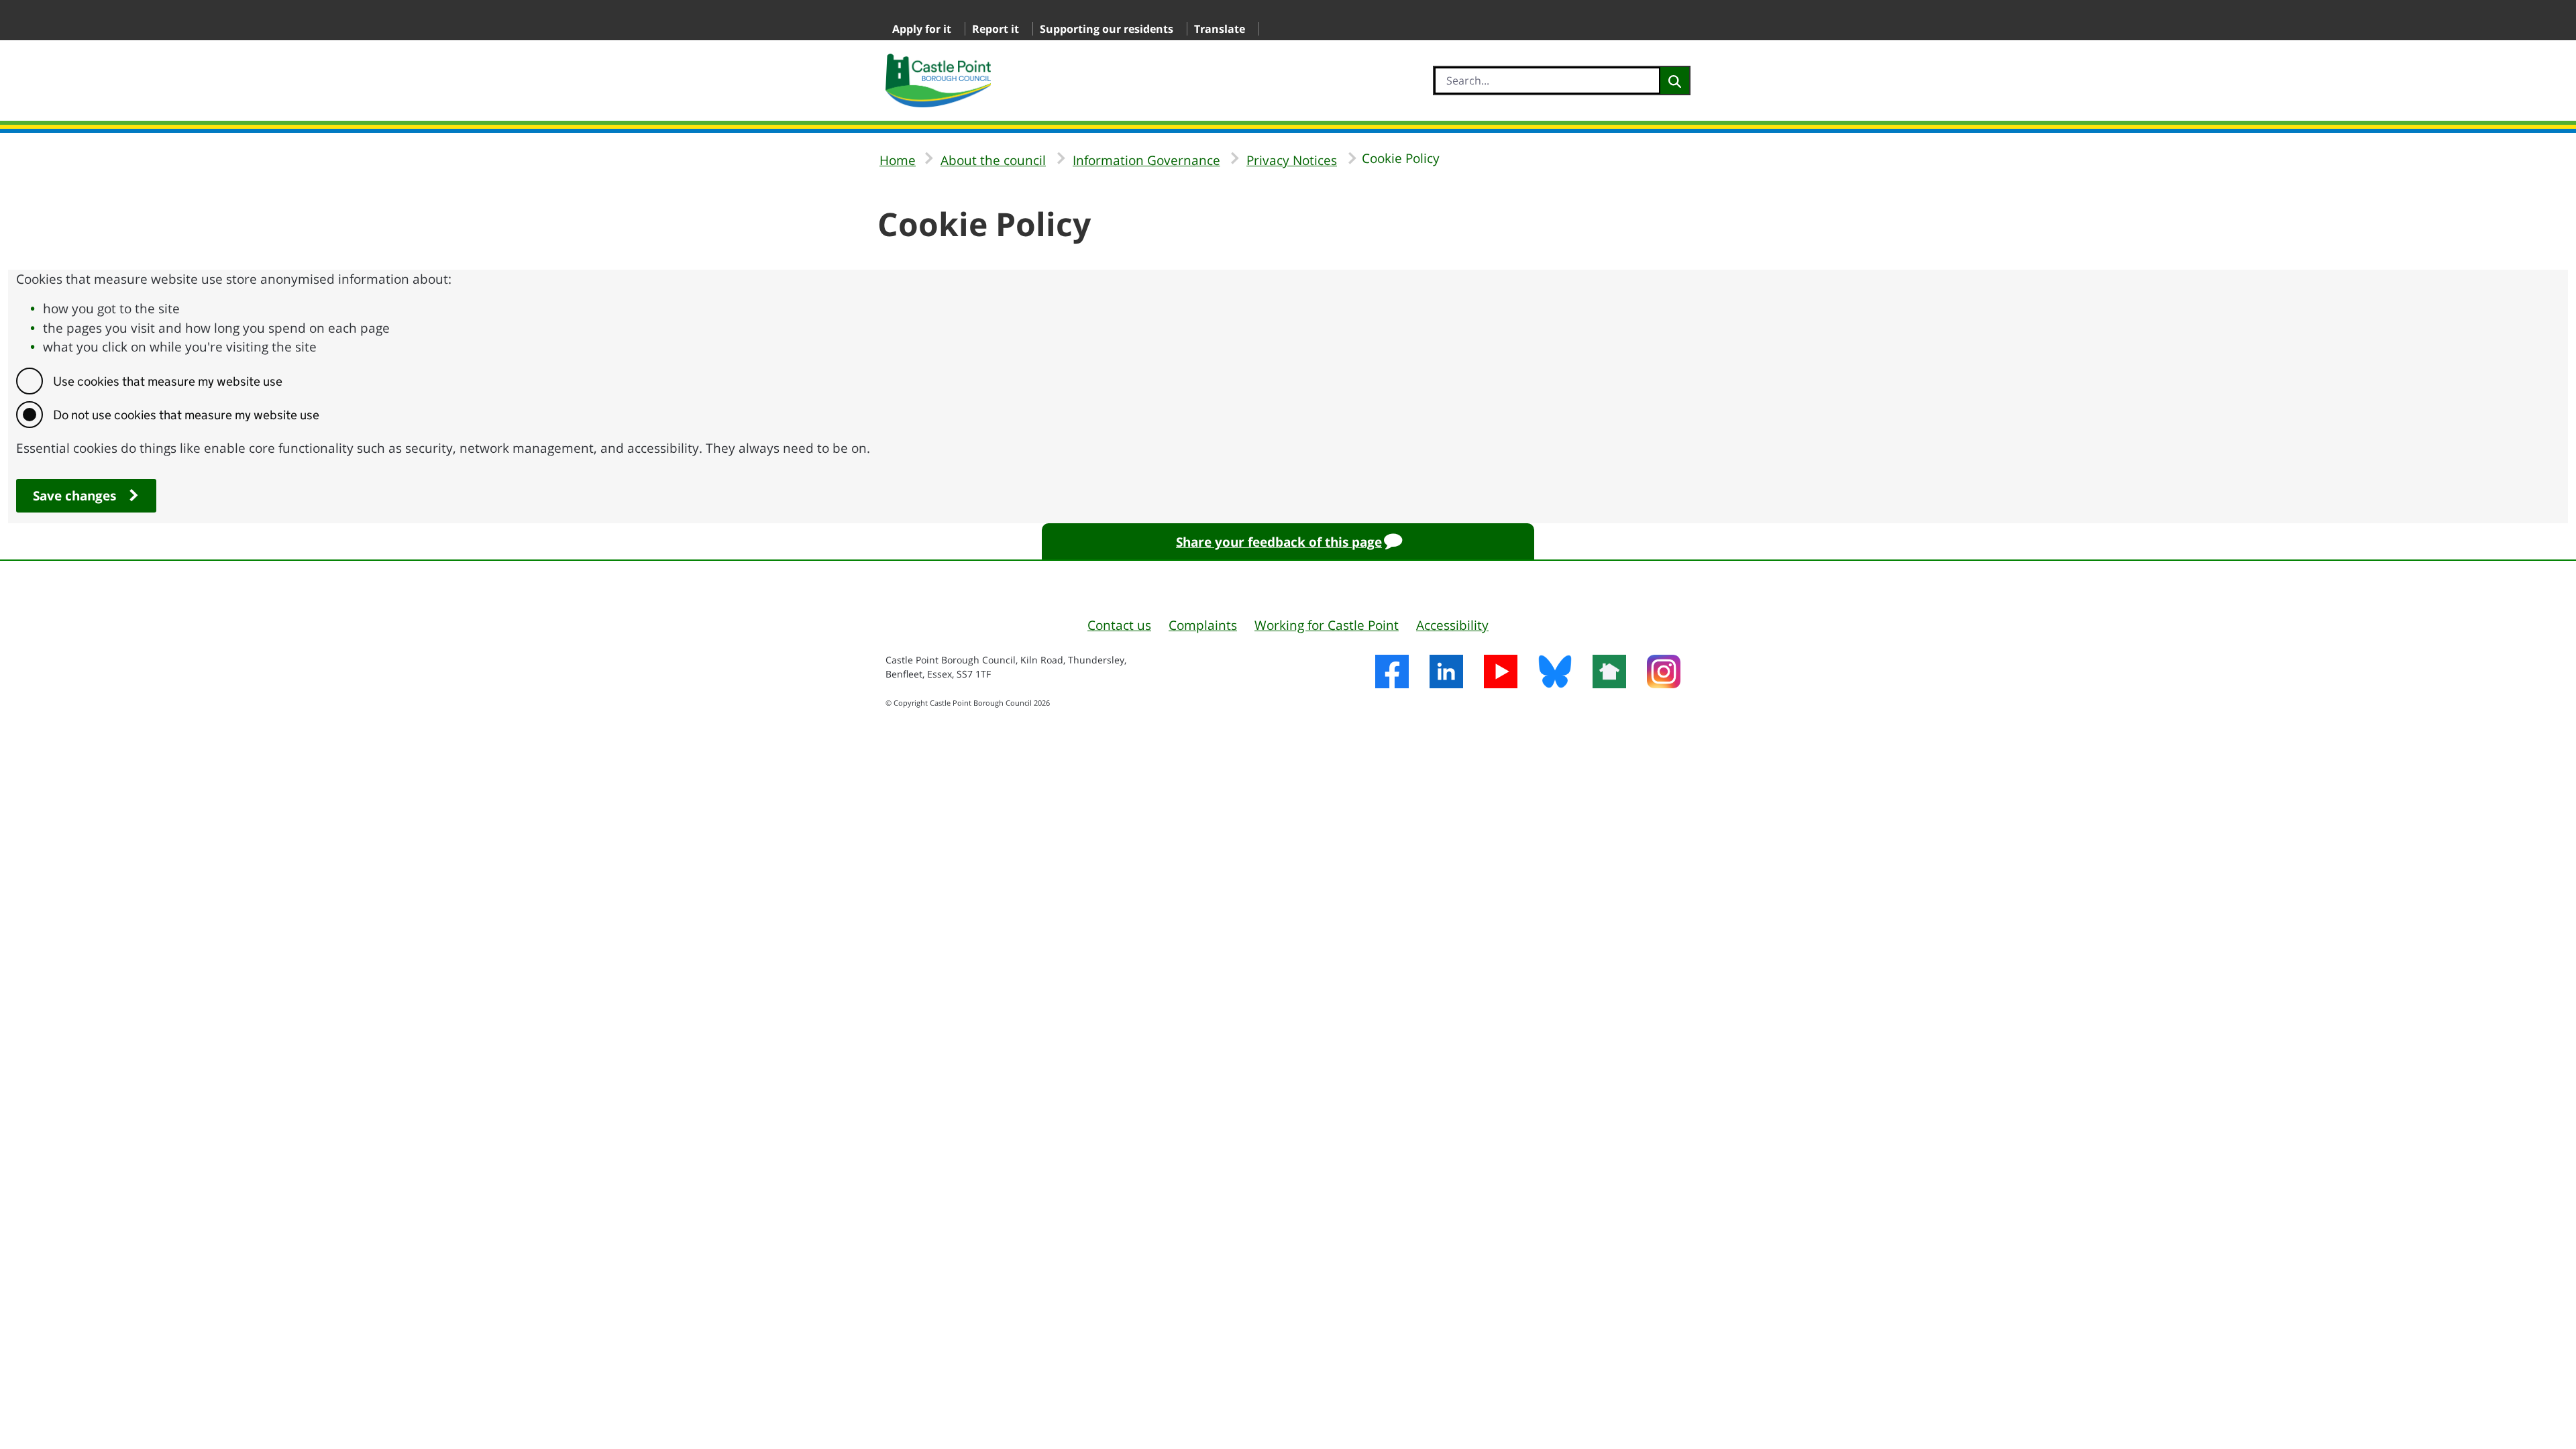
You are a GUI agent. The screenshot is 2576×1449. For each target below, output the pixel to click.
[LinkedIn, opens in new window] (1446, 674)
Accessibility (1452, 625)
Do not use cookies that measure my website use (186, 415)
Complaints (1203, 625)
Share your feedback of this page (1279, 542)
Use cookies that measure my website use (168, 381)
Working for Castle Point (1327, 625)
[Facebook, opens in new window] (1392, 674)
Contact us (1119, 625)
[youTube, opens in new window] (1500, 674)
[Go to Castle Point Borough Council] (938, 80)
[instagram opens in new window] (1663, 674)
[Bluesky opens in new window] (1555, 674)
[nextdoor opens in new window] (1609, 674)
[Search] (1675, 80)
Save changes (74, 496)
